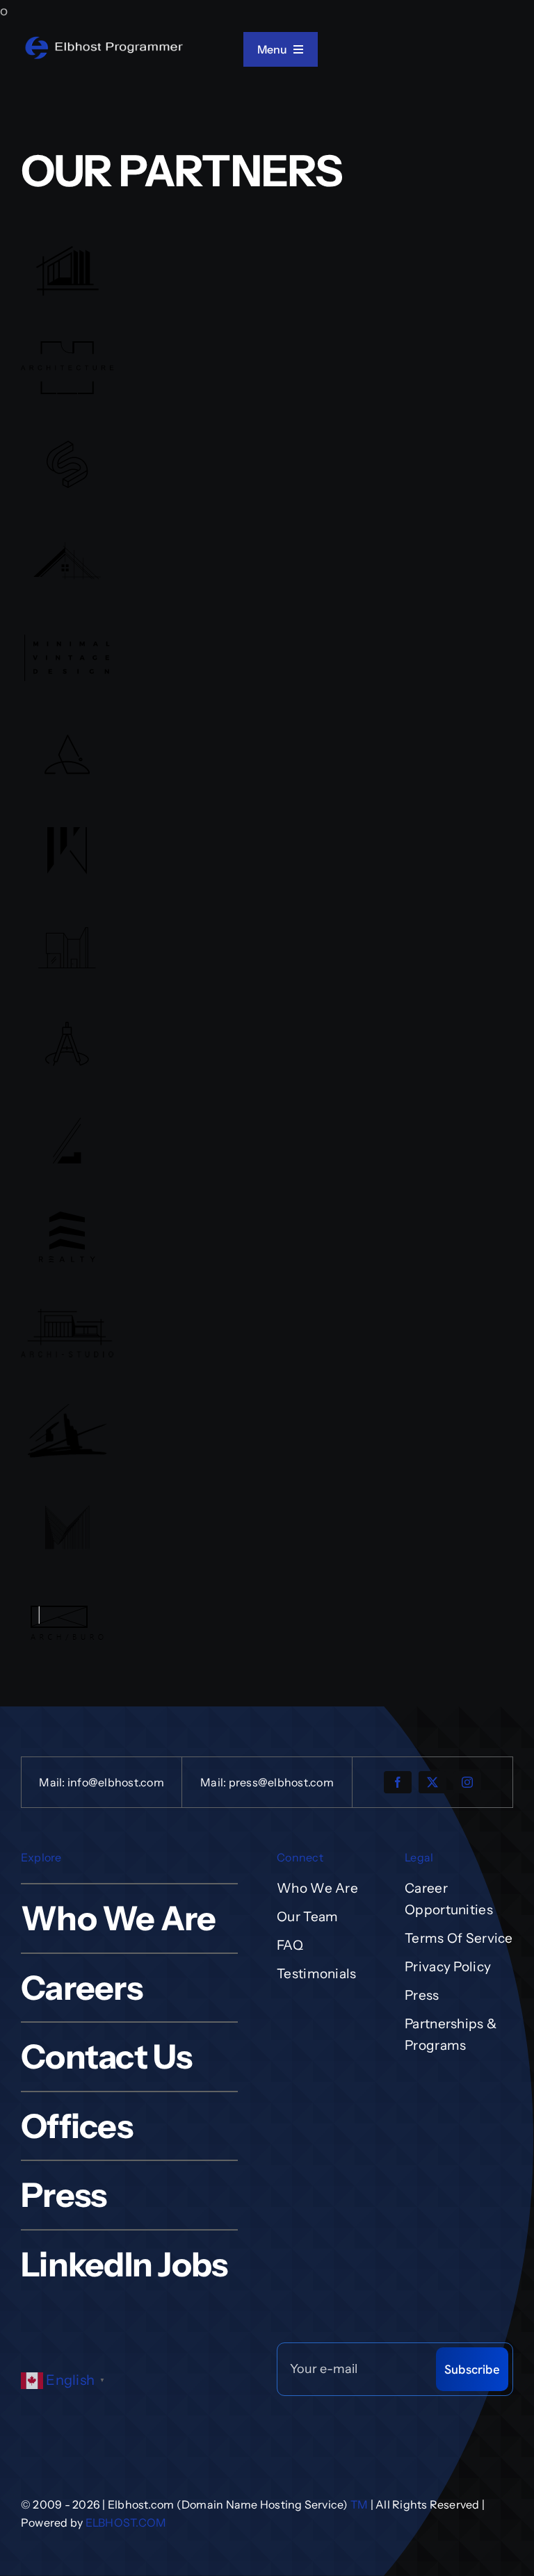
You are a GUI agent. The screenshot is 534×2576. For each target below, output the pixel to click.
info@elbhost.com (116, 1782)
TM (359, 2504)
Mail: (53, 1782)
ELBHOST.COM (126, 2522)
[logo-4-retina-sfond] (104, 41)
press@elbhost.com (281, 1782)
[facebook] (398, 1782)
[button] (66, 2380)
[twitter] (432, 1782)
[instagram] (467, 1782)
